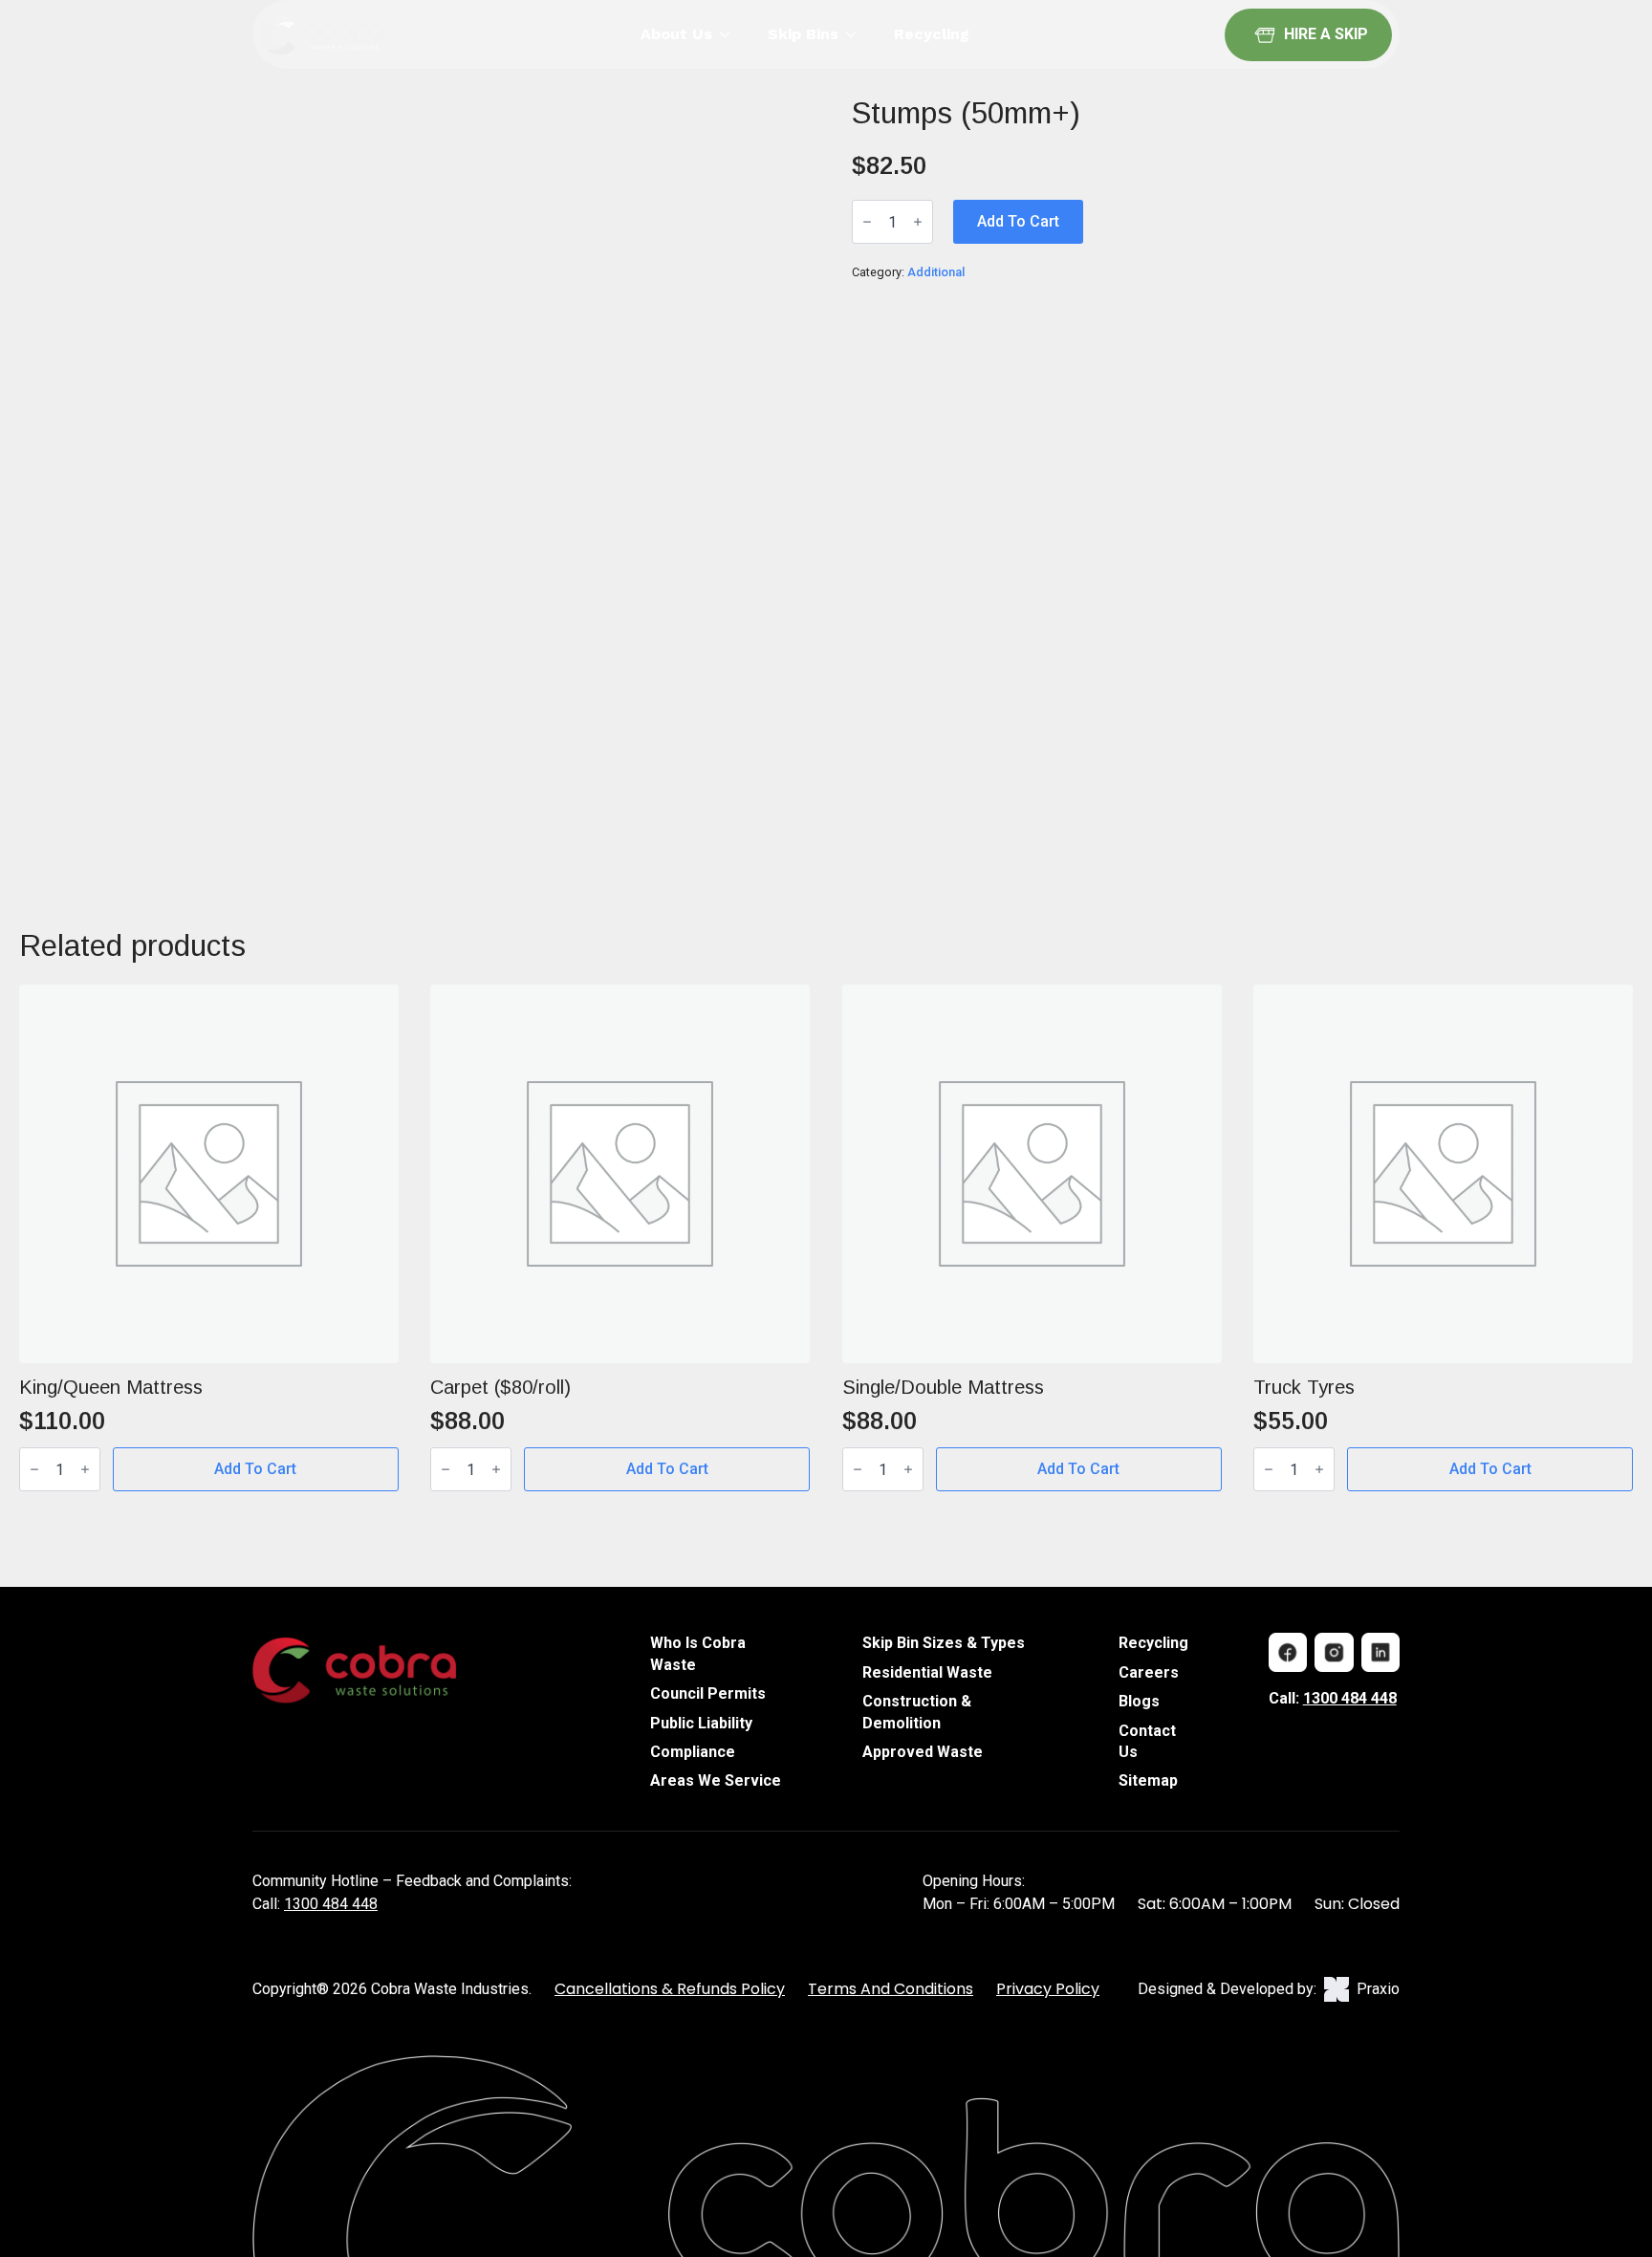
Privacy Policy (1048, 1989)
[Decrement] (867, 222)
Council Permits (708, 1693)
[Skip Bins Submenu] (857, 34)
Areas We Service (716, 1780)
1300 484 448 (1350, 1698)
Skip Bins (803, 34)
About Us (676, 34)
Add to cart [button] (255, 1469)
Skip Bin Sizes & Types (944, 1643)
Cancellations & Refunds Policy (670, 1989)
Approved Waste (923, 1752)
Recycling (932, 34)
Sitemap (1148, 1780)
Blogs (1139, 1701)
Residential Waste (927, 1672)
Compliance (693, 1752)
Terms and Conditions (891, 1989)
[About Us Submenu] (730, 34)
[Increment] (918, 222)
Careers (1149, 1672)
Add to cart (1018, 221)
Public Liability (701, 1723)
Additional (936, 272)
